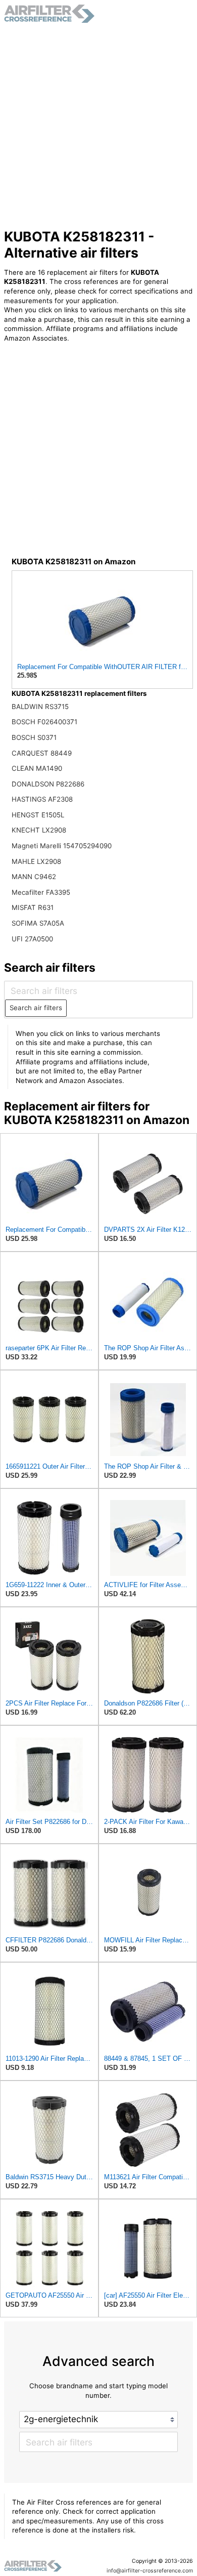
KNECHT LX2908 (39, 830)
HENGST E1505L (38, 815)
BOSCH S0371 (34, 737)
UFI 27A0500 (32, 939)
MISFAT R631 (33, 907)
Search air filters (36, 1008)
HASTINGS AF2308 (42, 799)
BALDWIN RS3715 (40, 707)
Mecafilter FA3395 (41, 892)
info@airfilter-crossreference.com (150, 2571)
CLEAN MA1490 (37, 768)
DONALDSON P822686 (48, 784)
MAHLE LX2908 (36, 861)
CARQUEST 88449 (42, 753)
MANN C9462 (34, 877)
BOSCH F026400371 (44, 722)
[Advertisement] (98, 126)
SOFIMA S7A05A (38, 923)
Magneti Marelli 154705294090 (62, 846)
